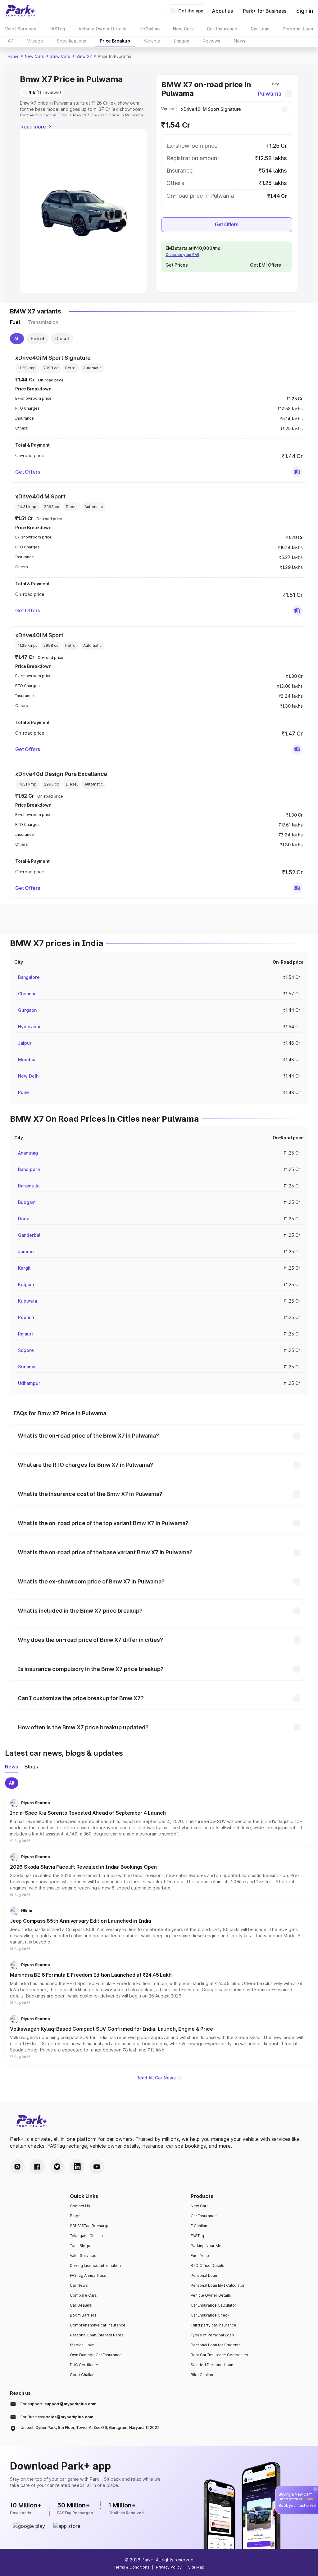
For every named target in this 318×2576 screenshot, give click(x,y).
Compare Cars (83, 2295)
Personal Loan (204, 2275)
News (240, 41)
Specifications (71, 41)
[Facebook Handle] (37, 2167)
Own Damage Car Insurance (96, 2355)
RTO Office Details (207, 2265)
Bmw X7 (84, 56)
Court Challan (82, 2375)
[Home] (20, 11)
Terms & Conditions (132, 2567)
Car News (79, 2285)
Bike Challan (202, 2375)
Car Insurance (204, 2216)
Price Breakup (115, 41)
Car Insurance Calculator (214, 2305)
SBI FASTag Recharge (90, 2226)
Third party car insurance (214, 2325)
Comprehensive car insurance (98, 2325)
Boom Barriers (83, 2315)
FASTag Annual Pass (88, 2275)
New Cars (34, 56)
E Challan (199, 2226)
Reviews (211, 41)
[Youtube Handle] (97, 2167)
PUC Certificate (84, 2365)
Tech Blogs (80, 2246)
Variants (152, 41)
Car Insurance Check (210, 2315)
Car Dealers (81, 2305)
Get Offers (227, 225)
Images (181, 41)
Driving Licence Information (95, 2265)
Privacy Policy (169, 2567)
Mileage (35, 41)
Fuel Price (200, 2256)
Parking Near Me (206, 2246)
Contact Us (80, 2206)
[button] (297, 472)
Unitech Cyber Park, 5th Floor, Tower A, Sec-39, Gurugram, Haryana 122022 (90, 2427)
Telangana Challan (86, 2236)
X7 (10, 41)
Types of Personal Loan (212, 2335)
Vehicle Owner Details (211, 2295)
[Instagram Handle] (17, 2167)
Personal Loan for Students (216, 2345)
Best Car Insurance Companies (219, 2355)
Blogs (75, 2216)
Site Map (196, 2567)
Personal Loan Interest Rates (97, 2335)
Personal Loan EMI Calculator (218, 2285)
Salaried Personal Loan (212, 2365)
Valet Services (83, 2256)
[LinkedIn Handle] (77, 2167)
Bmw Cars (60, 56)
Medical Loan (82, 2345)
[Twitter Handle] (57, 2167)
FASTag (197, 2236)
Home (13, 56)
